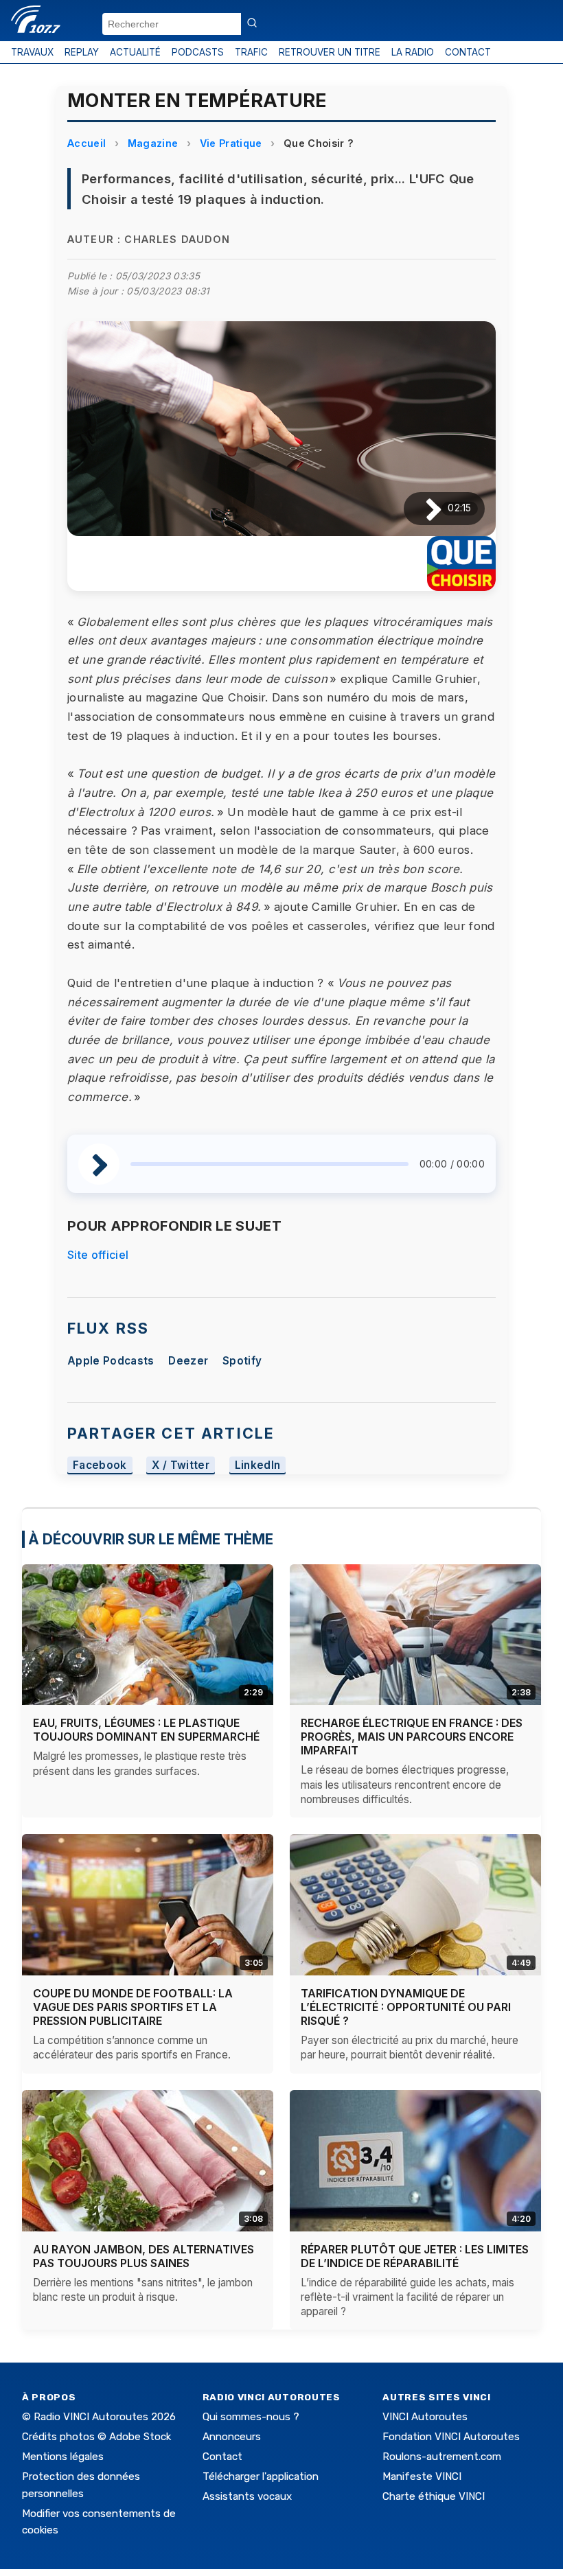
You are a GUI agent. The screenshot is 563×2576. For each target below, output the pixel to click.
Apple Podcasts (111, 1361)
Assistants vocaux (247, 2496)
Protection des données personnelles (81, 2485)
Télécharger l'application (261, 2476)
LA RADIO (413, 52)
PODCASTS (198, 52)
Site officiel (98, 1255)
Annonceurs (232, 2437)
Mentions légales (63, 2457)
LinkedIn (258, 1465)
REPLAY (82, 52)
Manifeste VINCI (422, 2476)
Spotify (242, 1361)
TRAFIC (251, 52)
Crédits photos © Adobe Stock (96, 2437)
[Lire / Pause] (423, 508)
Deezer (188, 1361)
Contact (222, 2457)
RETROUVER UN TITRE (330, 52)
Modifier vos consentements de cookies (99, 2522)
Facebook (100, 1465)
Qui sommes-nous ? (251, 2417)
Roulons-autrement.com (442, 2457)
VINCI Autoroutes (425, 2417)
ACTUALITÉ (135, 52)
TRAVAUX (32, 52)
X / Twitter (181, 1465)
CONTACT (468, 52)
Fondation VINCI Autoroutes (451, 2437)
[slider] (269, 1164)
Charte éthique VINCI (434, 2496)
